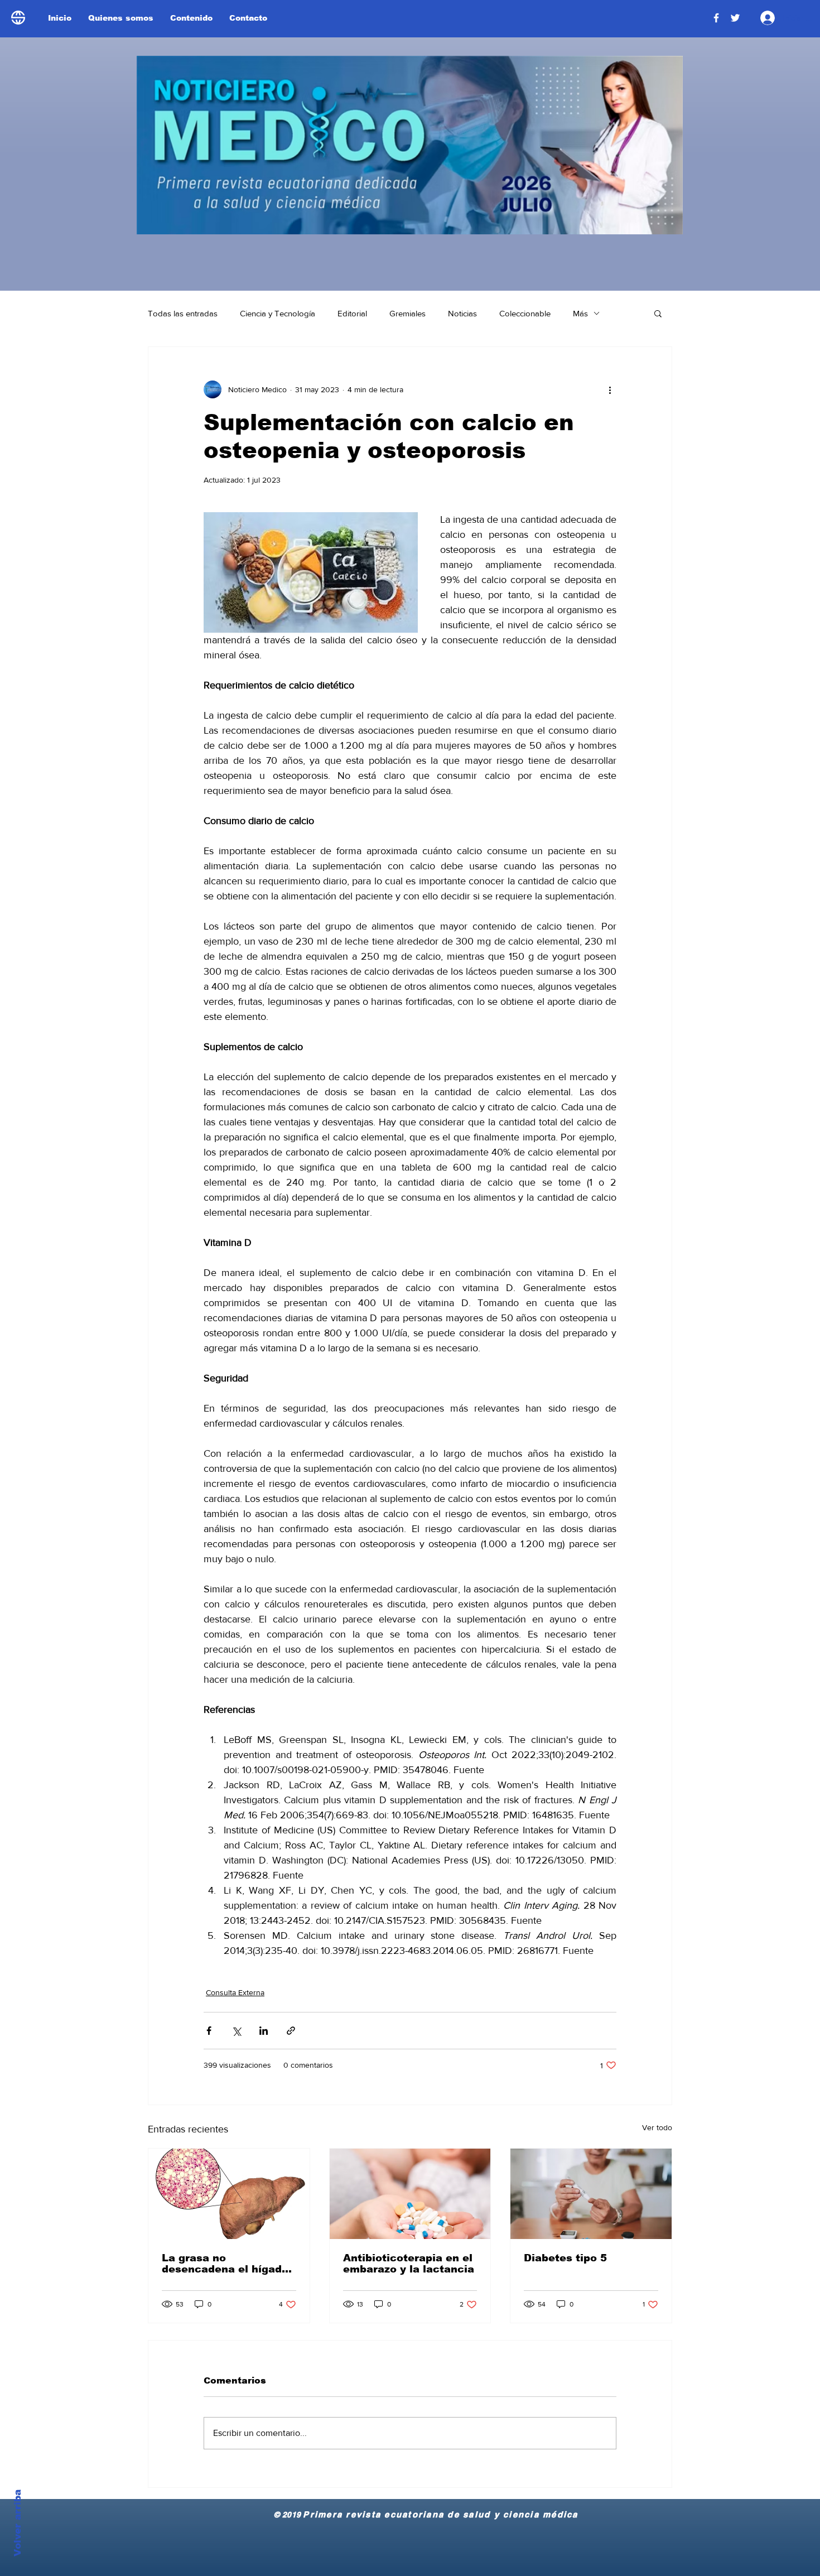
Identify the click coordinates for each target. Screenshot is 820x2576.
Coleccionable (525, 313)
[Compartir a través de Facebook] (209, 2031)
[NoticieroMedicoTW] (735, 18)
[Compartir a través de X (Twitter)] (236, 2031)
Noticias (462, 313)
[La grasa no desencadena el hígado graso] (229, 2194)
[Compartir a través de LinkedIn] (264, 2031)
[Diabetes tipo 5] (591, 2194)
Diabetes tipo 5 (565, 2258)
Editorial (352, 313)
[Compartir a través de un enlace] (291, 2031)
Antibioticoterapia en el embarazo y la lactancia (409, 2264)
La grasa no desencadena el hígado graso (225, 2264)
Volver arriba (18, 2523)
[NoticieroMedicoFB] (716, 18)
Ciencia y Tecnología (278, 313)
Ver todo (657, 2127)
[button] (658, 313)
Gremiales (407, 313)
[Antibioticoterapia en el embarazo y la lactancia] (410, 2194)
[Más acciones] (610, 389)
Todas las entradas (183, 313)
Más (580, 313)
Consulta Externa (235, 1992)
